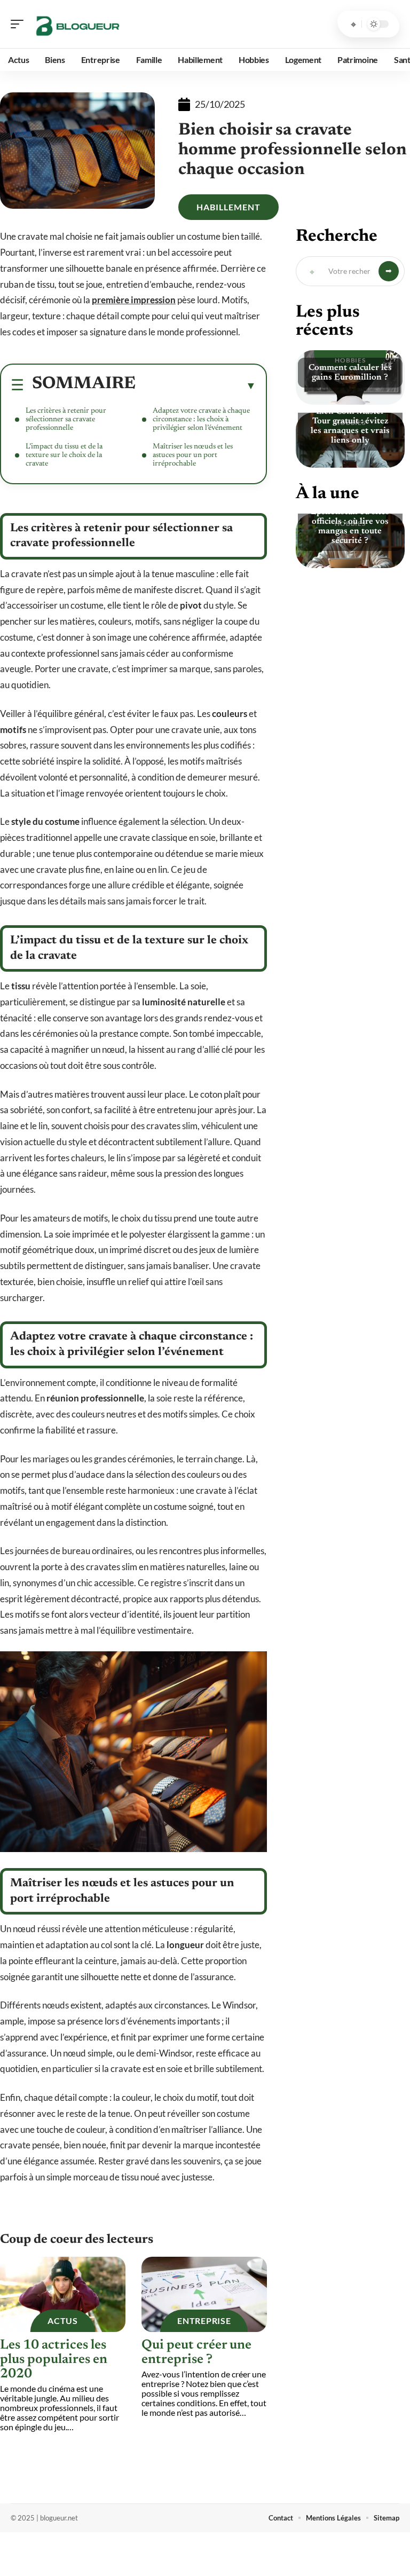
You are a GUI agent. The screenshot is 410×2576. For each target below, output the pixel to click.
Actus (63, 2321)
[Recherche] (353, 24)
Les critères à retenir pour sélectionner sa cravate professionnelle (66, 420)
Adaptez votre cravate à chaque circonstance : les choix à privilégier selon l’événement (201, 420)
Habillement (228, 207)
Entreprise (204, 2321)
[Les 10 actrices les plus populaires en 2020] (63, 2294)
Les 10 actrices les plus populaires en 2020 (54, 2360)
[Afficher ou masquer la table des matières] (196, 385)
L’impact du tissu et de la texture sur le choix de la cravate (64, 455)
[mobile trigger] (20, 24)
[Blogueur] (77, 24)
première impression (134, 300)
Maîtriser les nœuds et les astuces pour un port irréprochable (193, 455)
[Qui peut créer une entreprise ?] (204, 2294)
